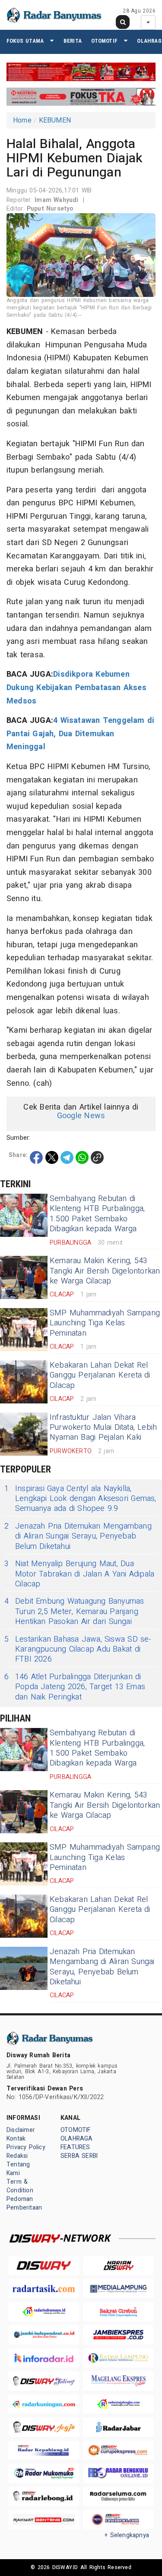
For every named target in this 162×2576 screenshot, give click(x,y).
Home (22, 120)
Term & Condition (20, 2186)
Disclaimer (21, 2130)
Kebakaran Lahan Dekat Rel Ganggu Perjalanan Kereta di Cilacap (100, 1375)
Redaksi (17, 2156)
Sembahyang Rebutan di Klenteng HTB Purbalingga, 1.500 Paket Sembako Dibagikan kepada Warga (97, 1214)
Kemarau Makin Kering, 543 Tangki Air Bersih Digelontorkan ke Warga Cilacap (105, 1271)
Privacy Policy (26, 2147)
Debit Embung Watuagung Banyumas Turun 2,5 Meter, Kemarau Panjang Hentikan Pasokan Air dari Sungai (74, 1611)
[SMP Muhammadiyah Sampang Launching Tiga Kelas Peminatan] (24, 1330)
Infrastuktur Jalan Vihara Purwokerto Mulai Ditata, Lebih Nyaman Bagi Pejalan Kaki (103, 1428)
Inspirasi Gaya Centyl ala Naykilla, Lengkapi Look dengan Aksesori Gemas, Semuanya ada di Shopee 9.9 (80, 1499)
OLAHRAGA (77, 2139)
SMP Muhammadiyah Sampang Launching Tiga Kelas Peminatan (105, 1323)
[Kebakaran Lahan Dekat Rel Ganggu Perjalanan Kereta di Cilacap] (24, 1382)
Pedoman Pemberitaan (24, 2203)
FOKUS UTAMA (25, 41)
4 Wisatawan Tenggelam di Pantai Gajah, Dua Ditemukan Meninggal (80, 734)
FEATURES (75, 2147)
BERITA (73, 41)
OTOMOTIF (104, 41)
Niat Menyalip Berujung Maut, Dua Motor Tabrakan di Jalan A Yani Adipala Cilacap (79, 1574)
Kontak (16, 2139)
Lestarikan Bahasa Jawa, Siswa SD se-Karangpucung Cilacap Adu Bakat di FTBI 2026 (78, 1649)
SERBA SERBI (79, 2156)
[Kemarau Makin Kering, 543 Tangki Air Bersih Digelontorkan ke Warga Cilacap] (24, 1277)
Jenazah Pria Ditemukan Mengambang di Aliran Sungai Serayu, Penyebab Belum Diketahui (78, 1536)
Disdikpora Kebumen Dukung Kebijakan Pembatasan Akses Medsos (76, 687)
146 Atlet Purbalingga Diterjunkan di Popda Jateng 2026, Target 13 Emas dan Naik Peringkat (75, 1687)
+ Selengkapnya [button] (127, 2535)
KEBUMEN (55, 120)
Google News (81, 1116)
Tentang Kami (18, 2169)
